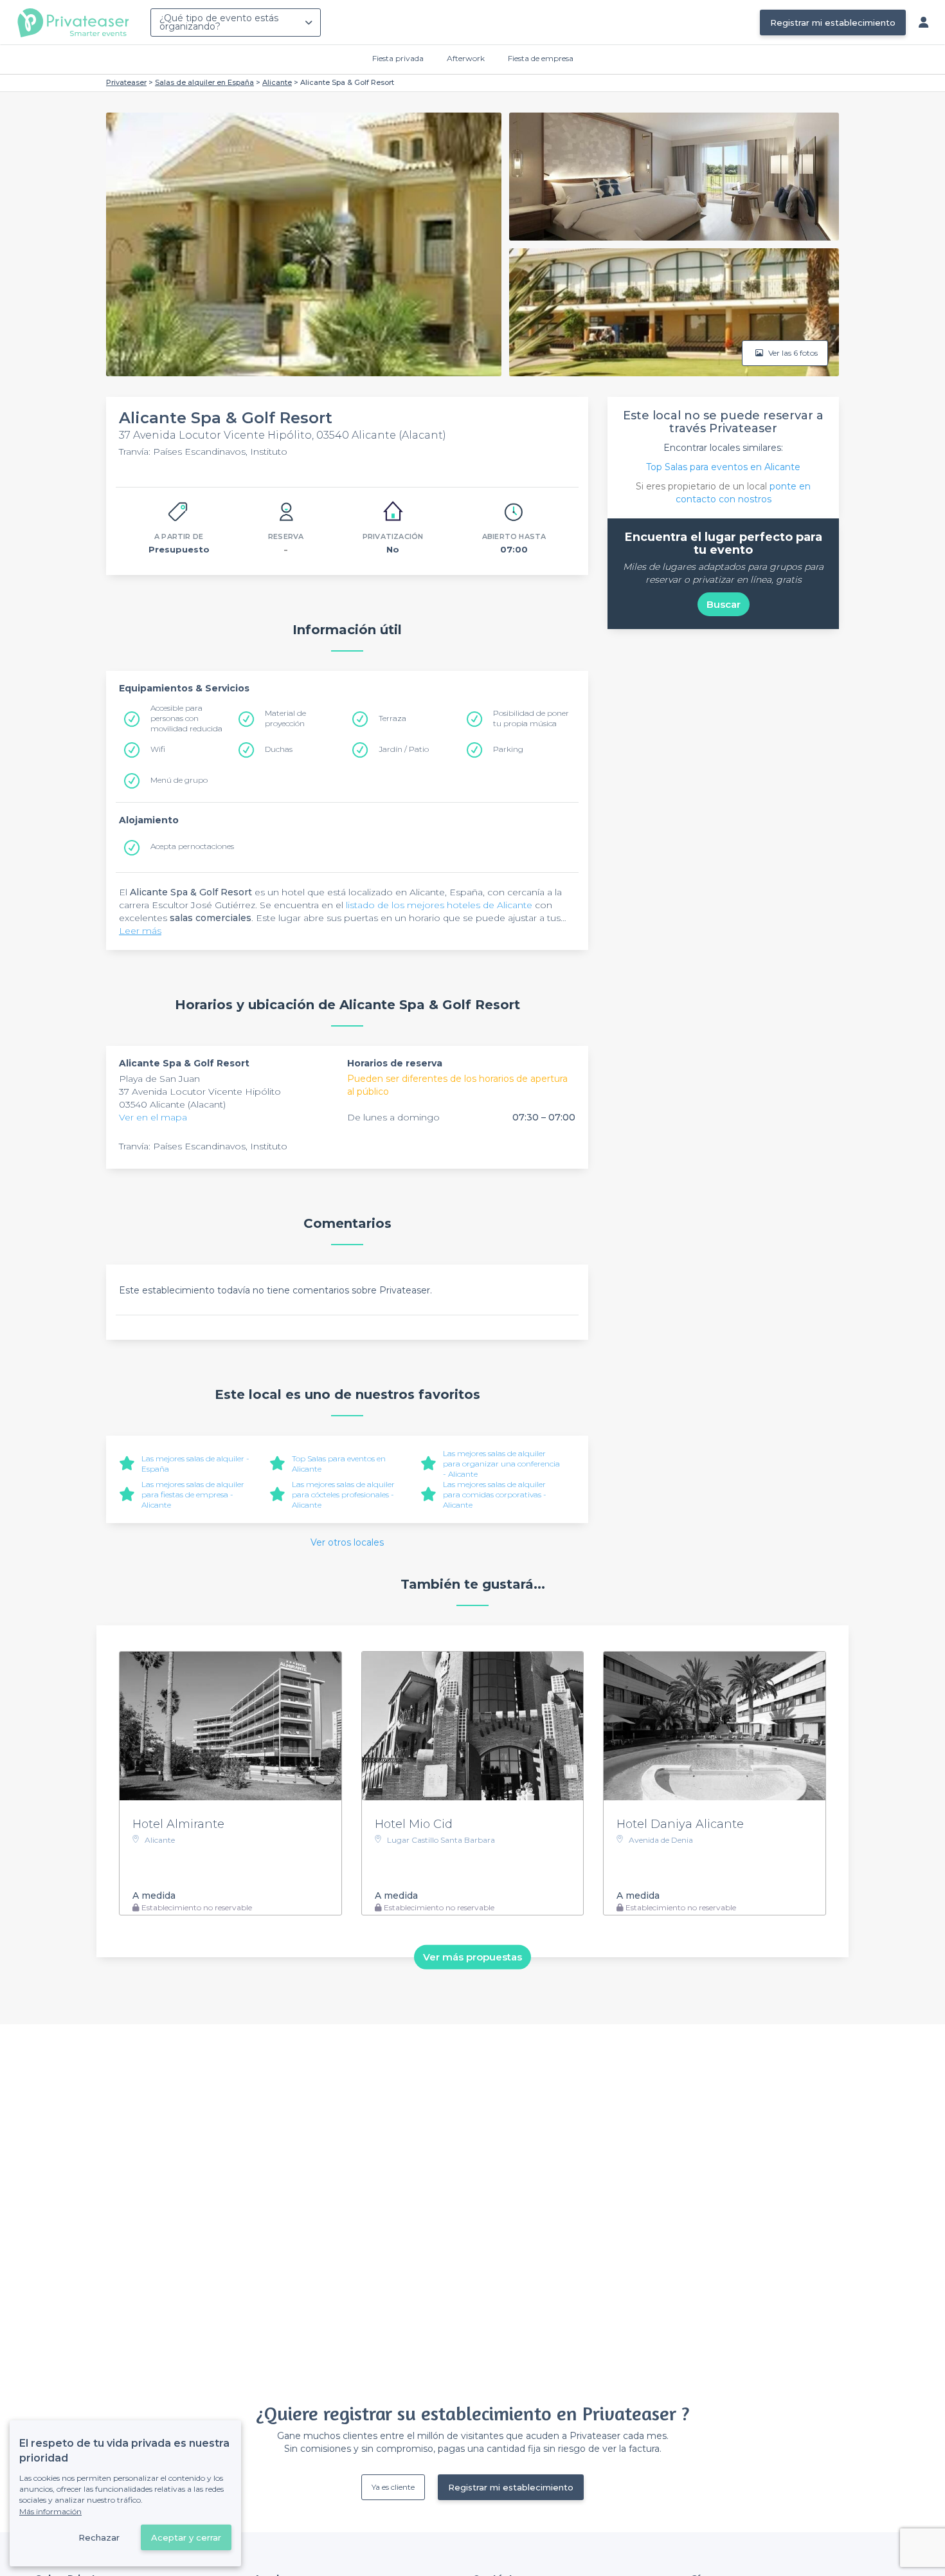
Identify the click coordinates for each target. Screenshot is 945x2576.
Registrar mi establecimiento (833, 23)
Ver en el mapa (153, 1117)
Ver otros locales (347, 1542)
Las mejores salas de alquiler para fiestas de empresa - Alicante (193, 1494)
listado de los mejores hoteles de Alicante (439, 905)
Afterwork (466, 58)
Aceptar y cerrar (186, 2537)
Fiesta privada (398, 58)
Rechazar (99, 2537)
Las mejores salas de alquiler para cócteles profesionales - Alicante (343, 1494)
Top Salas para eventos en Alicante (723, 467)
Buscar (724, 604)
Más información (50, 2511)
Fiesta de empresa (541, 58)
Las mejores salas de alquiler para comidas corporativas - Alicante (495, 1494)
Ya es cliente (393, 2487)
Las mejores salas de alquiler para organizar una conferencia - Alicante (501, 1464)
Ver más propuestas (473, 1957)
